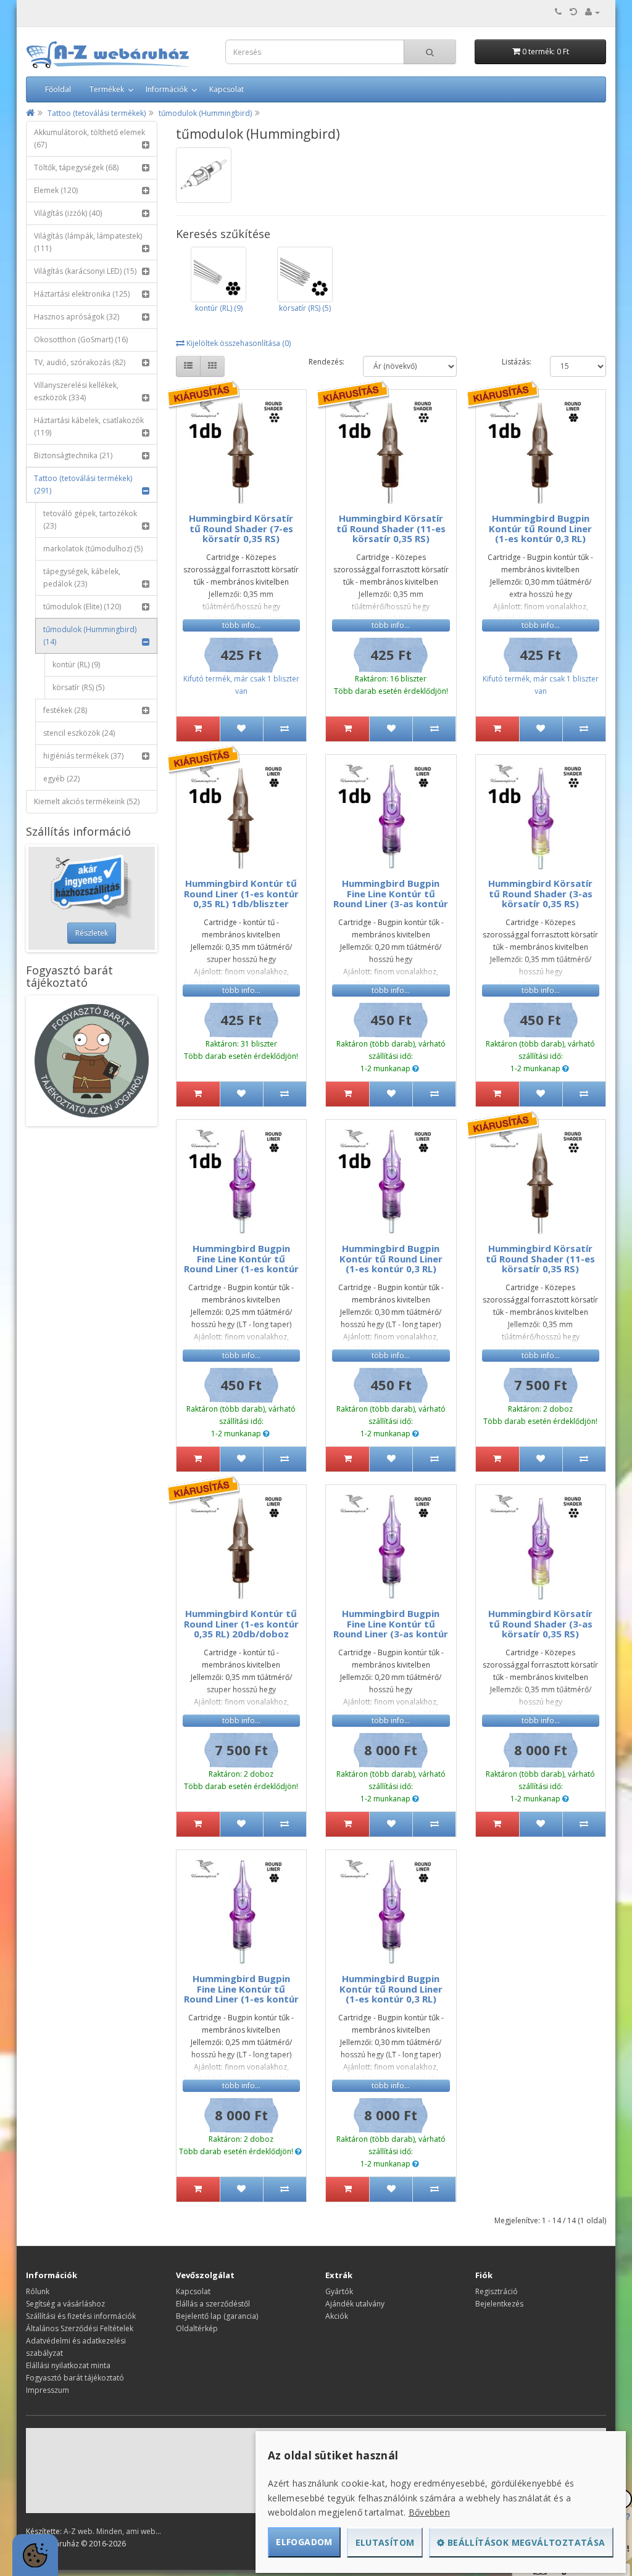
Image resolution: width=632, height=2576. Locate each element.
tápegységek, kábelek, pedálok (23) (82, 578)
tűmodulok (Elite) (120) (82, 607)
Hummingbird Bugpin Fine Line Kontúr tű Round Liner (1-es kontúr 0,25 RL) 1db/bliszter (241, 1264)
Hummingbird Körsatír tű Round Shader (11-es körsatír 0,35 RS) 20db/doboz (540, 1264)
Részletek (92, 933)
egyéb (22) (61, 779)
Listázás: (517, 362)
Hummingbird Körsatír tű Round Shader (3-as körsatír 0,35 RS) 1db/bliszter (540, 899)
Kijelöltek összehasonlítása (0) (238, 343)
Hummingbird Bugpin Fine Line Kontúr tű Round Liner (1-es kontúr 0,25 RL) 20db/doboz (241, 1994)
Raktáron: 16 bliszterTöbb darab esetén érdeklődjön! (391, 685)
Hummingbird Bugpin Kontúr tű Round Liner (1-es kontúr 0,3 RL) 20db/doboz (391, 1994)
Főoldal (58, 89)
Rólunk (38, 2291)
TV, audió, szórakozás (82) (80, 362)
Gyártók (339, 2291)
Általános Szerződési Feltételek (80, 2328)
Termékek (107, 89)
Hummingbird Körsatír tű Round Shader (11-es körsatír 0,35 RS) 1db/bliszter (391, 533)
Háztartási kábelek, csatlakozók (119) (89, 426)
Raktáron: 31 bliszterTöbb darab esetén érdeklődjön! (241, 1050)
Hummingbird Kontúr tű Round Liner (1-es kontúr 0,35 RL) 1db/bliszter (241, 893)
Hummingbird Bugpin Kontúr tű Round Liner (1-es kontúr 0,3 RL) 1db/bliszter (540, 533)
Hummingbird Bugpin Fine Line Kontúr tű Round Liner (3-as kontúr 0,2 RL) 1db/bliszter (391, 899)
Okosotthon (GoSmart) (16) (81, 339)
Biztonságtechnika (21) (73, 455)
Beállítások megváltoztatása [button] (525, 2542)
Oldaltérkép (197, 2328)
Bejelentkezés (499, 2304)
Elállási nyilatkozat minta (68, 2365)
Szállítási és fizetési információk (81, 2316)
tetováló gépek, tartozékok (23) (90, 520)
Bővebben (429, 2512)
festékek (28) (65, 710)
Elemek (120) (56, 190)
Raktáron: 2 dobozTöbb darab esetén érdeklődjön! (540, 1415)
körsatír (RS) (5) (78, 687)
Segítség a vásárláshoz (65, 2304)
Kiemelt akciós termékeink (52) (87, 801)
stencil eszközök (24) (79, 733)
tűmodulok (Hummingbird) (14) (90, 636)
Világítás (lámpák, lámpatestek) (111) (88, 242)
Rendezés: (326, 362)
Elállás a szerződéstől (213, 2304)
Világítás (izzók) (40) (68, 213)
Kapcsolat (227, 89)
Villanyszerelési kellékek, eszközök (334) (76, 391)
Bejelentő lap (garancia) (217, 2316)
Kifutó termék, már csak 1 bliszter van (241, 685)
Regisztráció (497, 2291)
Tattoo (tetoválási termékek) (97, 113)
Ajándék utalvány (355, 2304)
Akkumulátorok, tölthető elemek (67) (89, 138)
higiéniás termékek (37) (83, 756)
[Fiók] (592, 12)
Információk (167, 89)
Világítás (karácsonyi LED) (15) (85, 271)
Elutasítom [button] (385, 2542)
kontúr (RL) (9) (76, 665)
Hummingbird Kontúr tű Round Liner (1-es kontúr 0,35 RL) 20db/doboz (241, 1623)
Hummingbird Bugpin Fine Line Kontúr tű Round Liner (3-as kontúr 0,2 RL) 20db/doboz (391, 1629)
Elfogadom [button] (304, 2542)
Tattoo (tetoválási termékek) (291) (83, 484)
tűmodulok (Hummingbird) (205, 113)
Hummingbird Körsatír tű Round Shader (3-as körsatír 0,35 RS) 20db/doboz (540, 1629)
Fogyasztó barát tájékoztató (75, 2378)
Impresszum (48, 2390)
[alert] (35, 2555)
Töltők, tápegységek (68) (76, 167)
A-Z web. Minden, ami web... (112, 2531)
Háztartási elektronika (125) (82, 294)
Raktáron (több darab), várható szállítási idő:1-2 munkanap (391, 1056)
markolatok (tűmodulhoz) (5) (93, 549)
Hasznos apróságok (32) (77, 317)
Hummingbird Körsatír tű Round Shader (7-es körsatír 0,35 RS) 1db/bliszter (241, 533)
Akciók (337, 2316)
